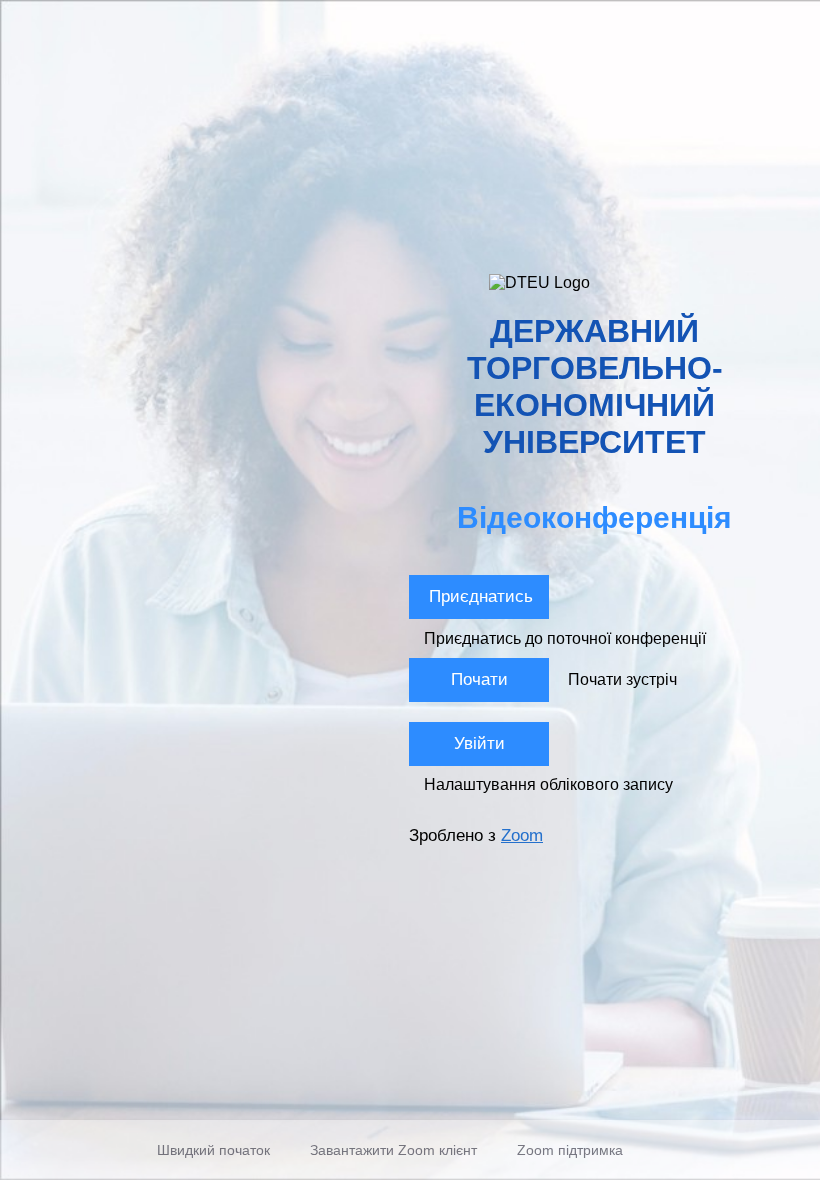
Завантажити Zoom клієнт (393, 1150)
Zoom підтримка (570, 1150)
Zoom (522, 835)
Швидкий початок (213, 1150)
